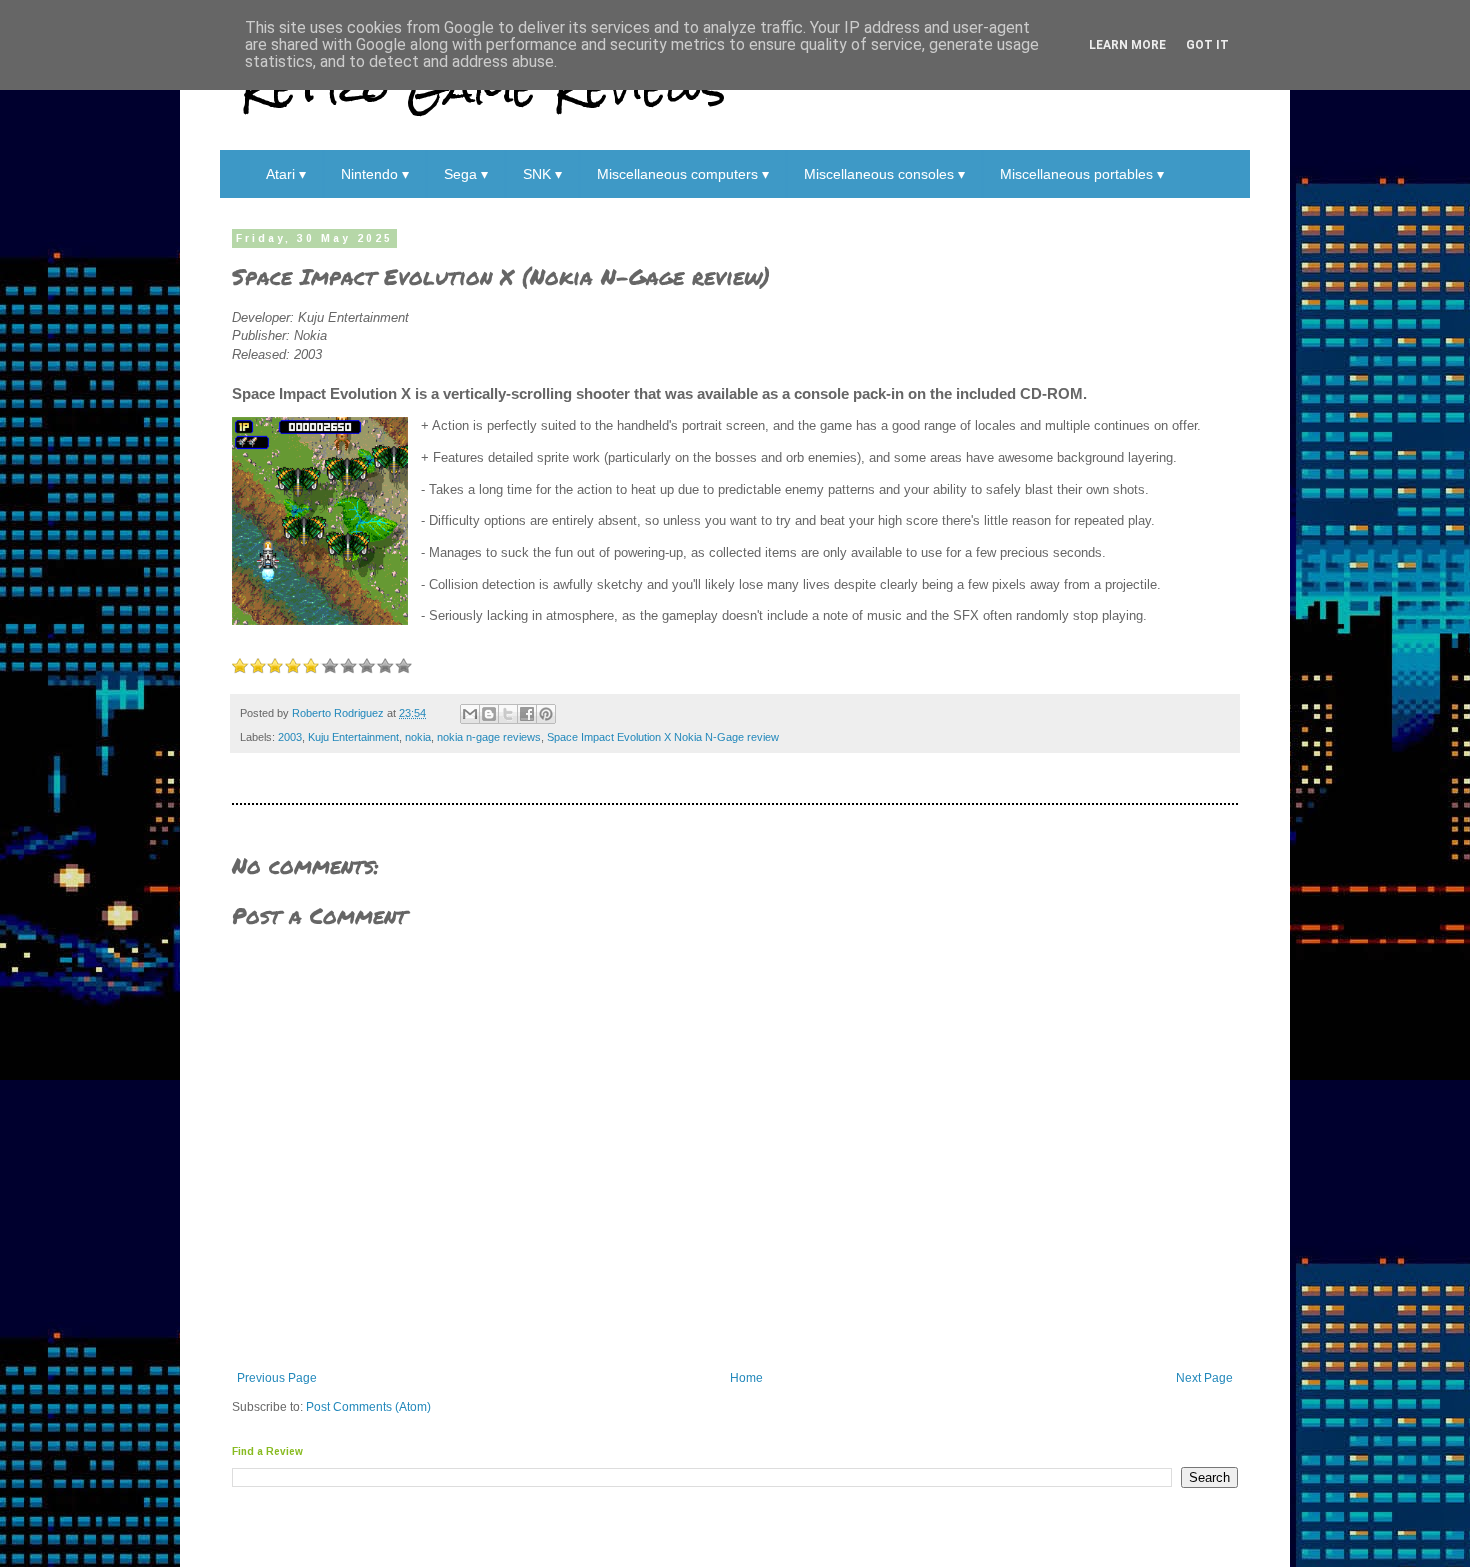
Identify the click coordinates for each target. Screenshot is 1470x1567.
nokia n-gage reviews (489, 737)
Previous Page (277, 1378)
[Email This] (470, 714)
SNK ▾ (542, 174)
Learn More (1127, 45)
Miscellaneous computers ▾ (683, 174)
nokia (418, 737)
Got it (1207, 45)
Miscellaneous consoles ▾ (884, 174)
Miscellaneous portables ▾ (1082, 174)
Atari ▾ (286, 174)
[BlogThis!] (489, 714)
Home (746, 1378)
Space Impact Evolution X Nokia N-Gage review (663, 737)
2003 (290, 737)
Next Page (1204, 1378)
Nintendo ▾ (375, 174)
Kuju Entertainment (353, 737)
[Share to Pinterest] (546, 714)
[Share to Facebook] (527, 714)
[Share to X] (508, 714)
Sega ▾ (466, 174)
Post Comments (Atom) (368, 1407)
